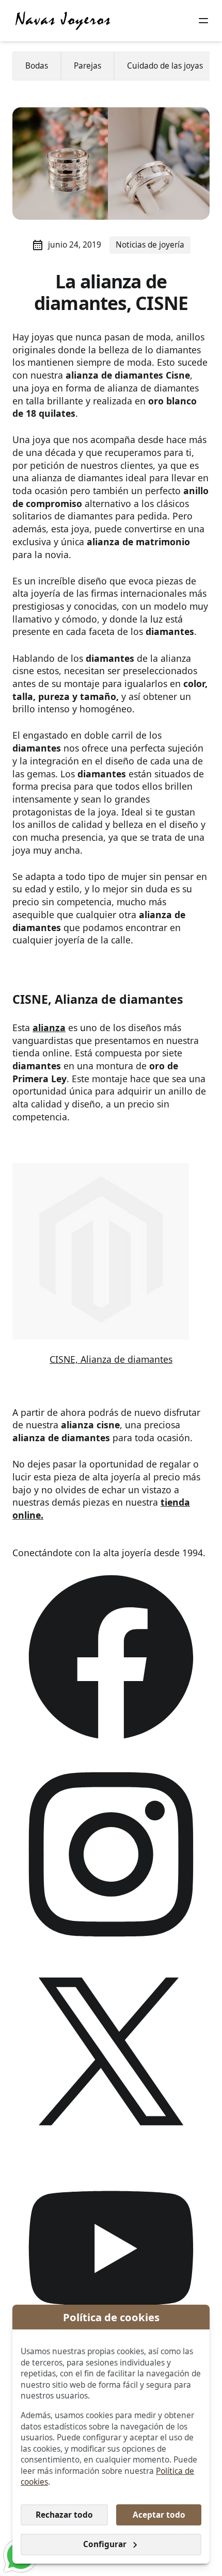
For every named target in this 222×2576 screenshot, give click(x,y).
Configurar (105, 2544)
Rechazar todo (64, 2515)
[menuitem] (37, 66)
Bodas (37, 66)
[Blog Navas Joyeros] (63, 21)
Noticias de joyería (150, 245)
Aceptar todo (159, 2515)
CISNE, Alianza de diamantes (111, 1359)
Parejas (88, 66)
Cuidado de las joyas (165, 66)
